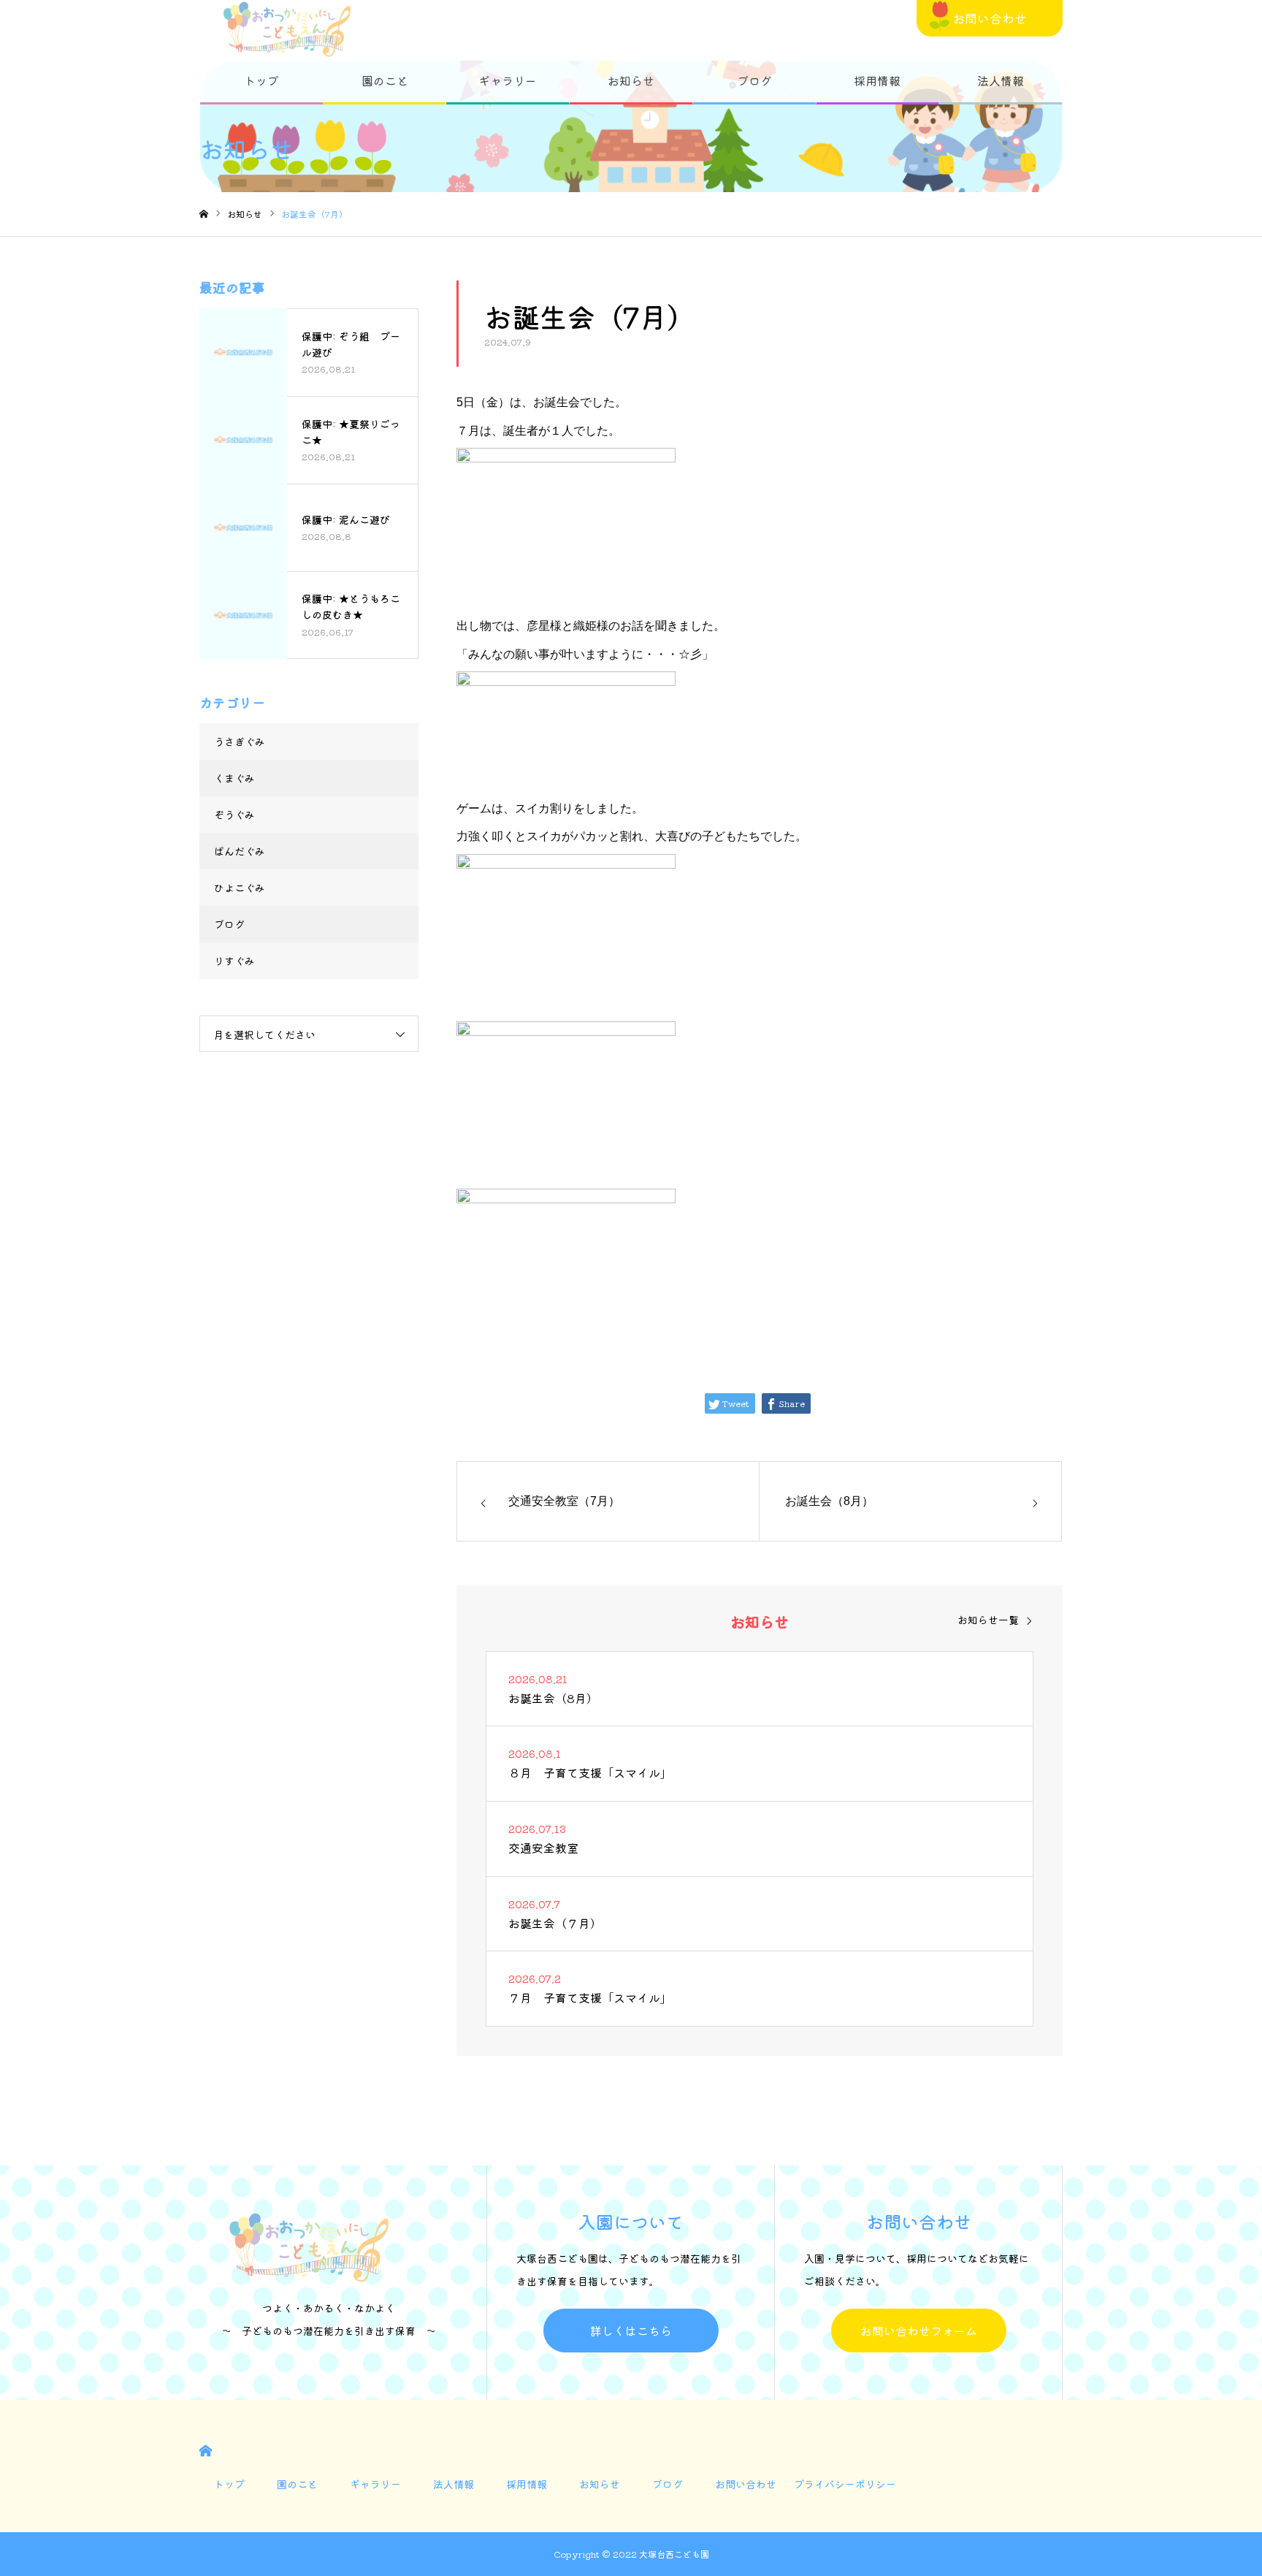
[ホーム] (204, 214)
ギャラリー (508, 80)
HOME (206, 2451)
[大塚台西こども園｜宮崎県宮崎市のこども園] (287, 29)
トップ (261, 80)
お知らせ (631, 80)
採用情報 (877, 80)
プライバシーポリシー (845, 2484)
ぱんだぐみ (240, 851)
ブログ (754, 80)
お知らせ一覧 (988, 1620)
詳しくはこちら (631, 2331)
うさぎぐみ (240, 742)
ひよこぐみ (240, 888)
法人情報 (1001, 80)
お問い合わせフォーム (919, 2331)
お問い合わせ (990, 18)
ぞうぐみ (234, 815)
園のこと (385, 80)
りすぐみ (234, 961)
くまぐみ (234, 778)
